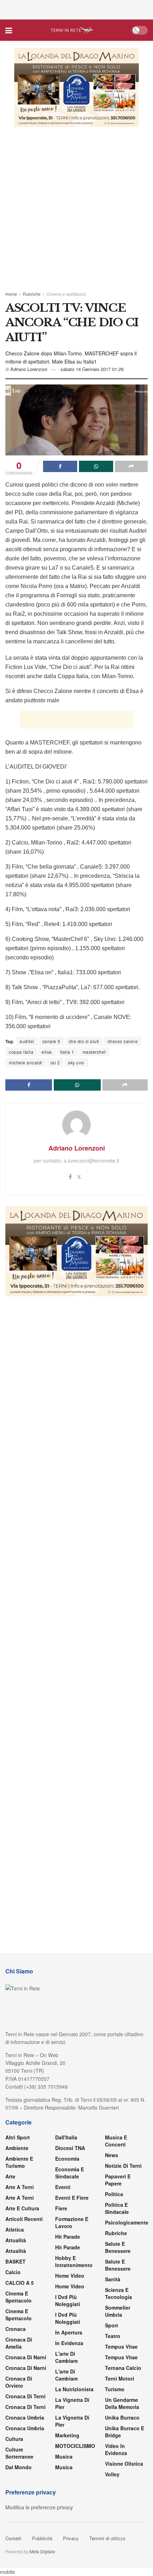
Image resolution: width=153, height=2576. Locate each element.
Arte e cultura (22, 2208)
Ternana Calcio (123, 2368)
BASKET (15, 2261)
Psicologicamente (127, 2222)
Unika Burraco (122, 2417)
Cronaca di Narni (26, 2368)
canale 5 (51, 1041)
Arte (10, 2176)
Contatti (13, 2538)
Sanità (113, 2279)
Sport (112, 2325)
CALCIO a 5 (20, 2283)
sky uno (76, 1062)
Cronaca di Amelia (19, 2343)
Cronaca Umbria (25, 2417)
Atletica (15, 2229)
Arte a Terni (20, 2187)
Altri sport (18, 2137)
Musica (64, 2456)
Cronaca (15, 2329)
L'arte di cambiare (67, 2357)
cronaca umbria (25, 2428)
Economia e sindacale (70, 2173)
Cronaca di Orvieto (19, 2382)
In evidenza (69, 2343)
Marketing (67, 2435)
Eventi (63, 2187)
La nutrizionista (74, 2389)
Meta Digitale (42, 2551)
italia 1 (67, 1052)
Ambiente (17, 2148)
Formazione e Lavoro (72, 2222)
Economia (67, 2159)
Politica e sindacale (117, 2208)
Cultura (14, 2439)
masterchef (94, 1052)
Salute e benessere (118, 2247)
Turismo (115, 2389)
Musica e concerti (116, 2141)
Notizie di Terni (123, 2166)
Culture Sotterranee (19, 2453)
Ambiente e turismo (19, 2162)
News (112, 2155)
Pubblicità (42, 2538)
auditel (27, 1041)
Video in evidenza (116, 2449)
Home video (70, 2276)
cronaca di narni (26, 2357)
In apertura (69, 2332)
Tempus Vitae (121, 2347)
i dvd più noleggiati (68, 2300)
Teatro (113, 2336)
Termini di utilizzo (107, 2538)
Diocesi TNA (70, 2148)
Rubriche (32, 294)
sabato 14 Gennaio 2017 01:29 (92, 369)
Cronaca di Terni (25, 2396)
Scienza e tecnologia (118, 2293)
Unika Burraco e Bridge (125, 2432)
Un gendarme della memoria (122, 2403)
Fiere (61, 2208)
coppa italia (21, 1052)
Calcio (13, 2272)
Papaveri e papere (118, 2180)
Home (11, 294)
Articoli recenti (24, 2219)
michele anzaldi (26, 1062)
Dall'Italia (66, 2137)
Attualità (16, 2240)
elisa (47, 1052)
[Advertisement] (76, 9)
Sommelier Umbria (118, 2311)
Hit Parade (68, 2237)
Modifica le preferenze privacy (39, 2507)
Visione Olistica (124, 2464)
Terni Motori (120, 2378)
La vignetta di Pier (72, 2403)
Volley (112, 2474)
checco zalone (123, 1041)
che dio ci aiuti (84, 1041)
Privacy (71, 2538)
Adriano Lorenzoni (29, 369)
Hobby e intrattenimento (74, 2261)
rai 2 (55, 1062)
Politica (114, 2194)
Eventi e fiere (72, 2198)
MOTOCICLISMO (75, 2446)
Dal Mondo (19, 2467)
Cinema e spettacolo (66, 294)
